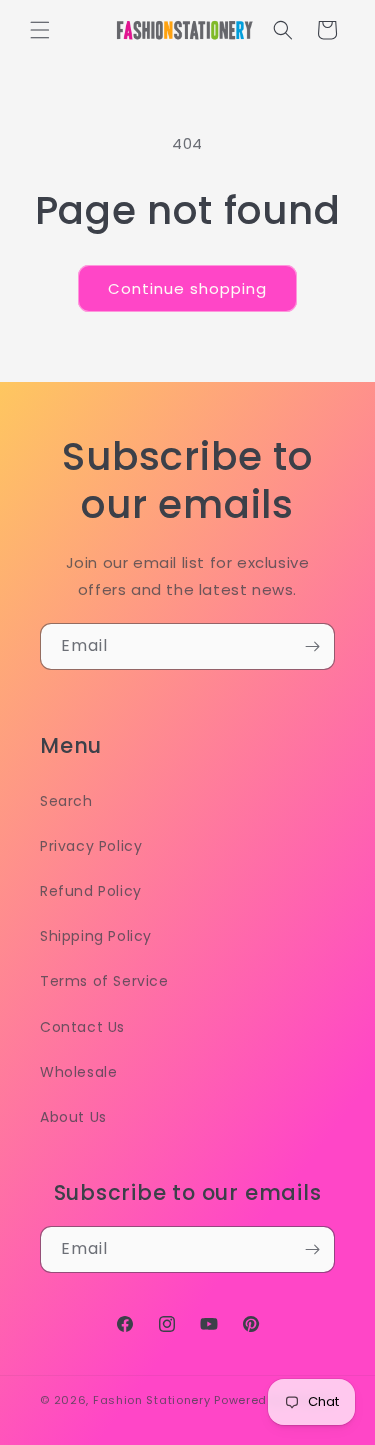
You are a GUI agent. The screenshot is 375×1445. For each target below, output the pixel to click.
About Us (73, 1117)
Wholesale (78, 1072)
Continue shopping (187, 288)
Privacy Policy (91, 846)
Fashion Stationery (152, 1400)
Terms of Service (104, 981)
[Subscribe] (312, 646)
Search (66, 801)
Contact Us (82, 1027)
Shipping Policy (96, 936)
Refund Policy (91, 891)
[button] (40, 30)
